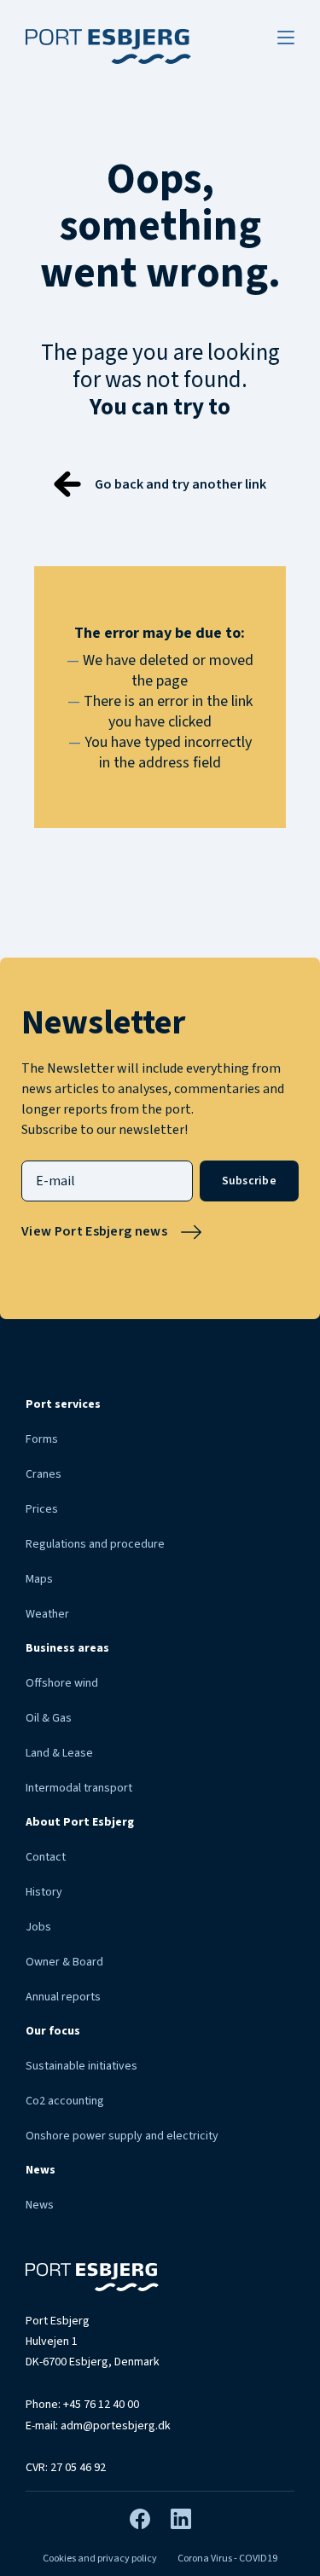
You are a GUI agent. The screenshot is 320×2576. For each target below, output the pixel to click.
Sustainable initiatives (81, 2066)
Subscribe (249, 1181)
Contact (46, 1857)
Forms (42, 1439)
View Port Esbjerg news (94, 1231)
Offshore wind (62, 1683)
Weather (47, 1614)
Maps (39, 1579)
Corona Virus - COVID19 (227, 2559)
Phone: (82, 2405)
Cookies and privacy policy (100, 2559)
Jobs (38, 1927)
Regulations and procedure (95, 1544)
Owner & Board (64, 1962)
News (40, 2205)
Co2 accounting (65, 2101)
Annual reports (63, 1997)
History (44, 1892)
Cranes (44, 1474)
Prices (42, 1509)
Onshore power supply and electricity (122, 2136)
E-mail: (98, 2426)
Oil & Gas (49, 1718)
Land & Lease (59, 1753)
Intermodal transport (79, 1788)
